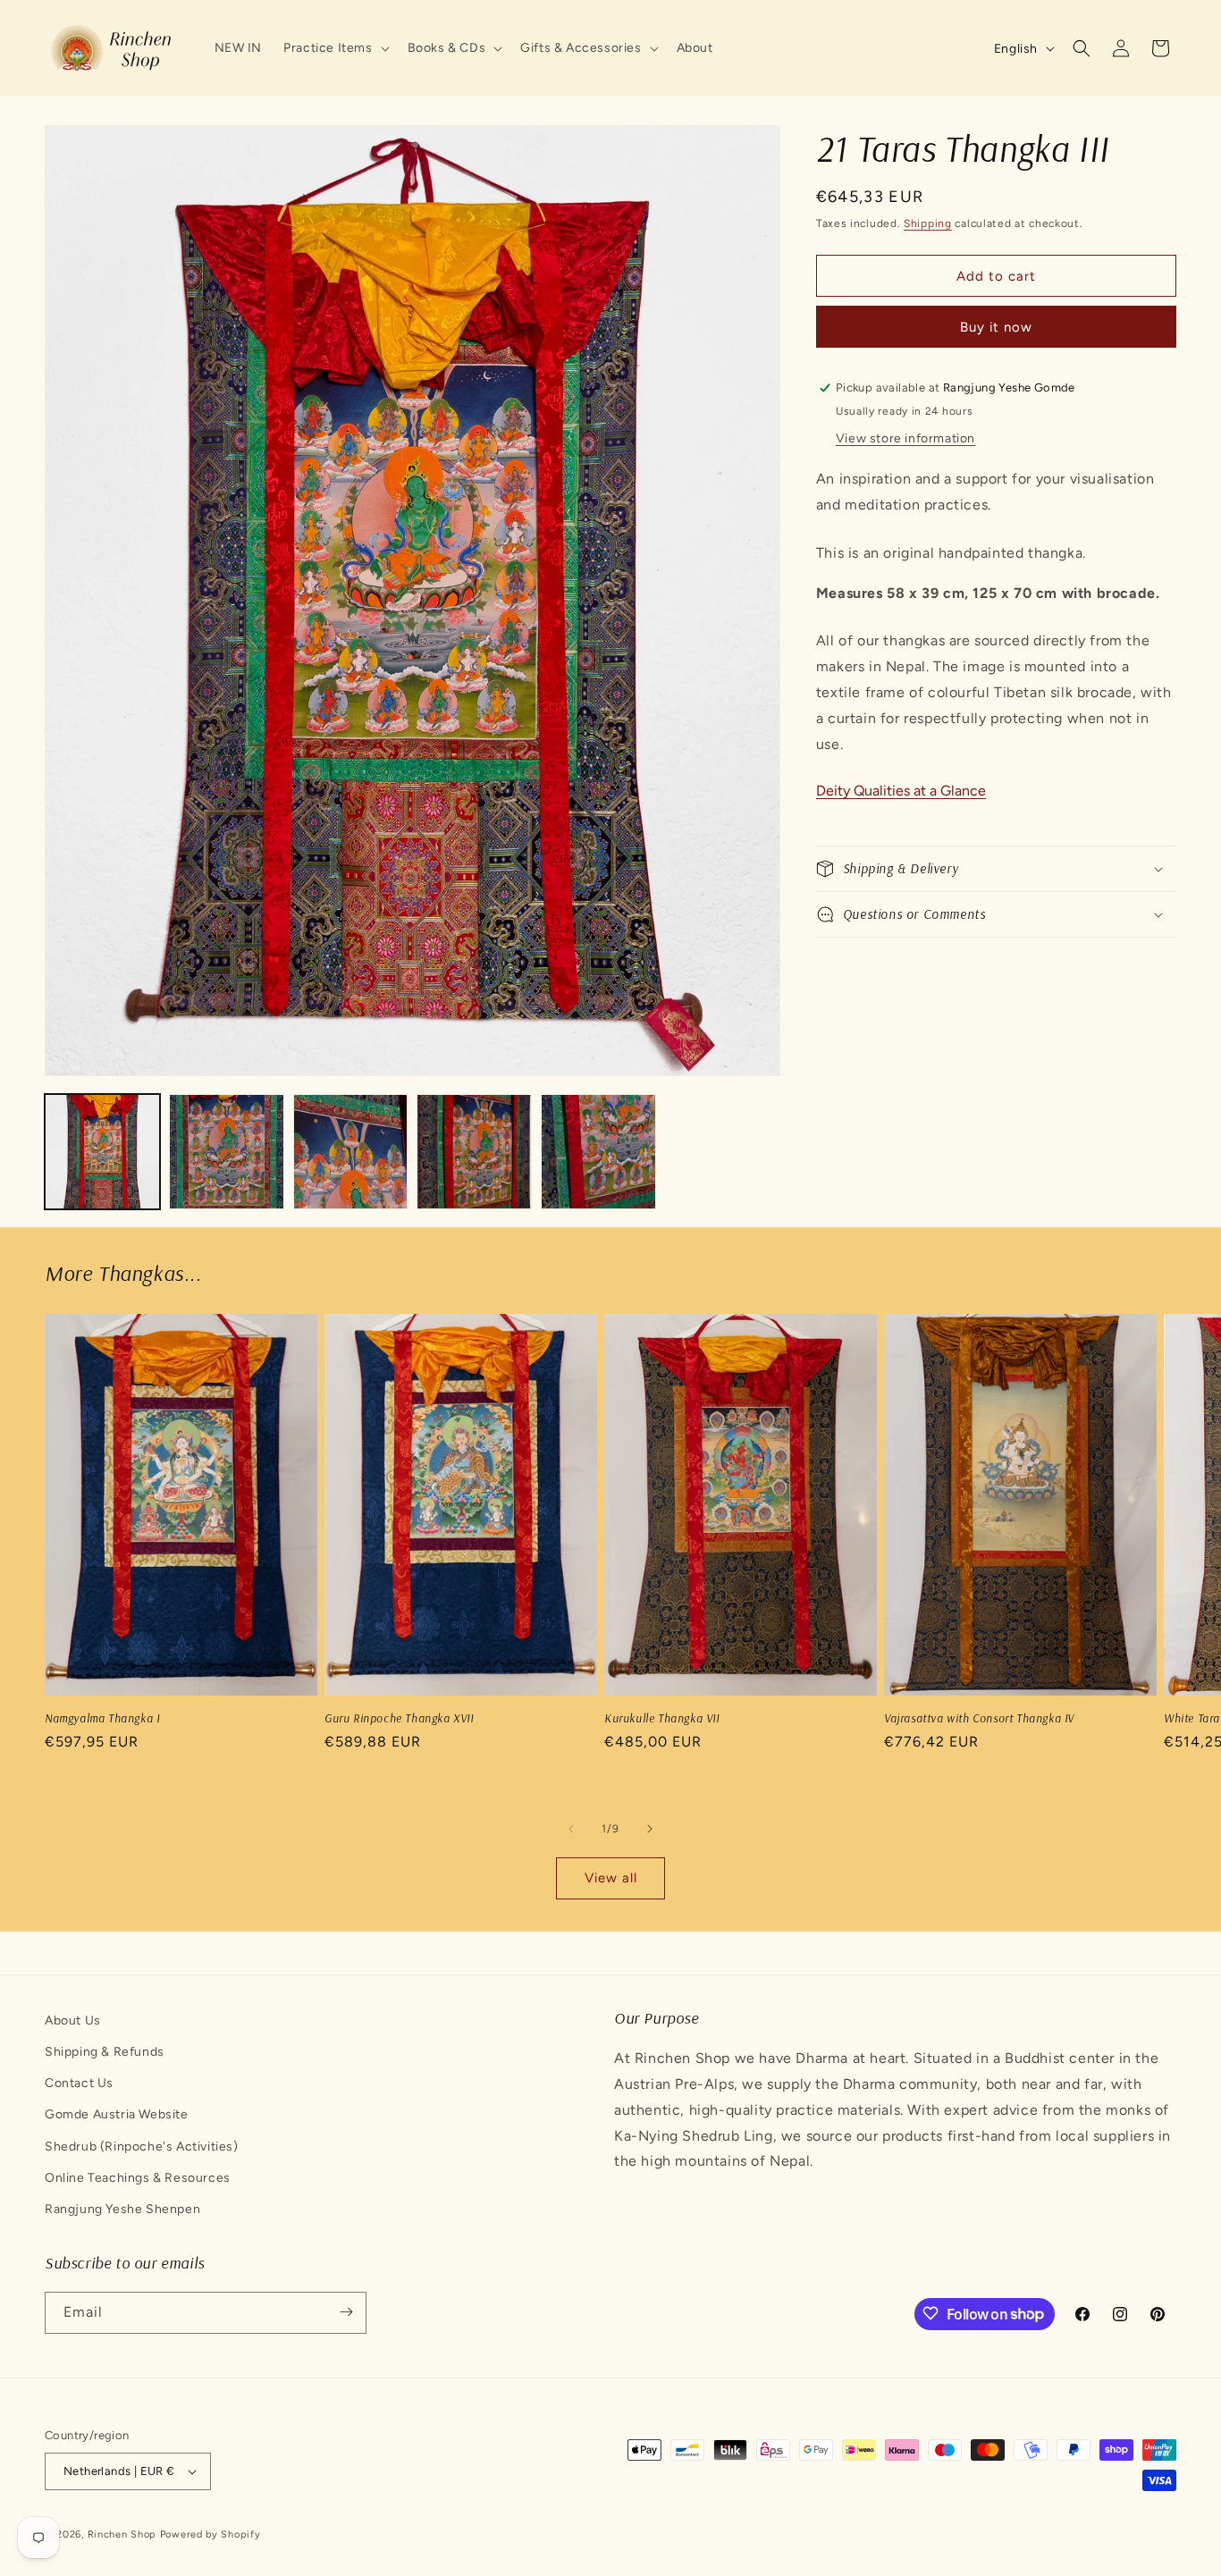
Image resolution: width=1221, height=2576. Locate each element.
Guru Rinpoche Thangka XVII (399, 1718)
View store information (905, 438)
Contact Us (79, 2084)
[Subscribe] (346, 2312)
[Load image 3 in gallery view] (351, 1152)
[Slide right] (650, 1829)
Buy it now (996, 327)
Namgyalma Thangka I (102, 1718)
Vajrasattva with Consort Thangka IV (979, 1718)
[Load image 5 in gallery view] (598, 1152)
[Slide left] (571, 1829)
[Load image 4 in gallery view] (474, 1152)
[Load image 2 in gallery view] (227, 1152)
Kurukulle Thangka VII (662, 1718)
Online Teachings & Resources (138, 2178)
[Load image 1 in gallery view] (102, 1152)
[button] (334, 48)
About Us (73, 2020)
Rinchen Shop (122, 2534)
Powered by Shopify (211, 2534)
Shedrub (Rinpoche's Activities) (142, 2147)
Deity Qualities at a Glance (901, 791)
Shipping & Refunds (105, 2052)
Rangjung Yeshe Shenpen (122, 2209)
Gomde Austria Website (117, 2115)
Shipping (928, 223)
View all (611, 1879)
